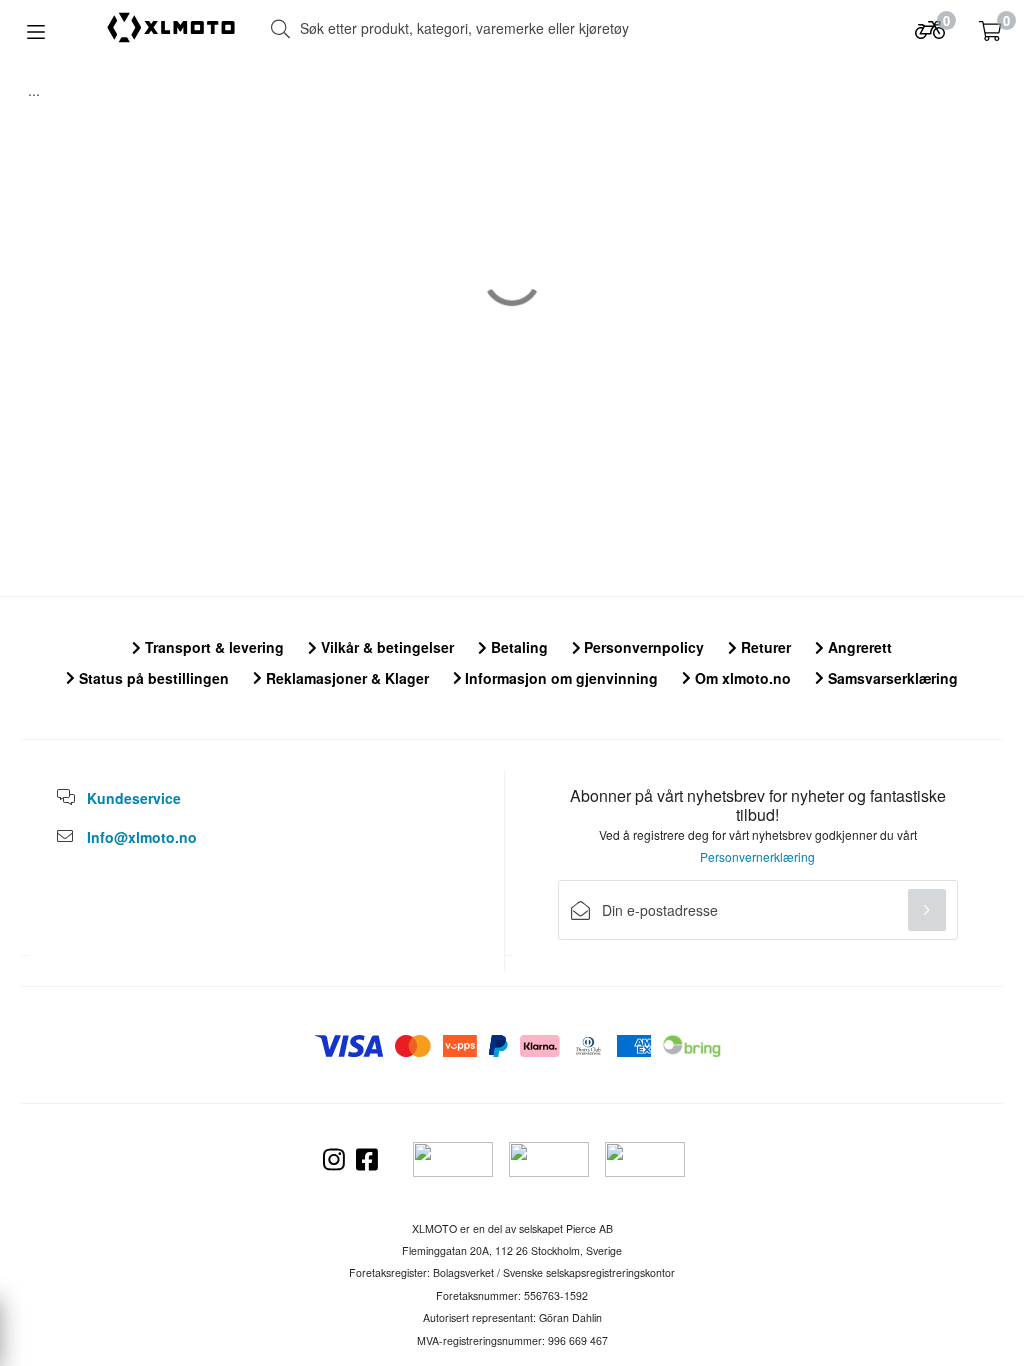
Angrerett (858, 647)
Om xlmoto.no (741, 678)
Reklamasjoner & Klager (345, 678)
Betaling (517, 647)
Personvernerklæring (757, 856)
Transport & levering (212, 647)
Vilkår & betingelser (385, 647)
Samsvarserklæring (891, 678)
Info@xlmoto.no (142, 837)
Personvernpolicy (642, 647)
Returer (764, 647)
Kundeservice (134, 798)
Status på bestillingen (152, 678)
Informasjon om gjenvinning (559, 678)
